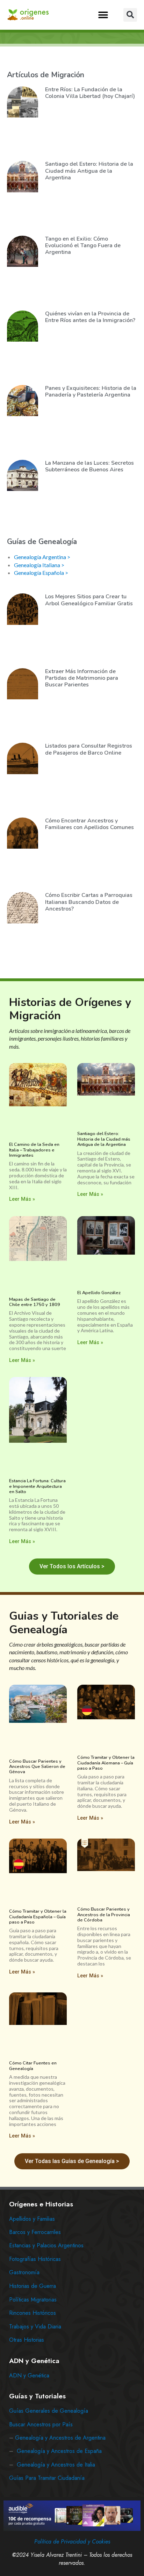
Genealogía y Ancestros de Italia (56, 2465)
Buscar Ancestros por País (41, 2424)
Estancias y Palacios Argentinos (46, 2245)
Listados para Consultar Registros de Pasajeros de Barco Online (89, 749)
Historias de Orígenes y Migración (70, 1009)
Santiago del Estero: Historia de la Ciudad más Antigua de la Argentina (89, 171)
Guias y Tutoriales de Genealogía (64, 1623)
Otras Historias (27, 2340)
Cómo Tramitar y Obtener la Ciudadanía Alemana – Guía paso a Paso (106, 1763)
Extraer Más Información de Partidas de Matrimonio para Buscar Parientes (82, 678)
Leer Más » (22, 1199)
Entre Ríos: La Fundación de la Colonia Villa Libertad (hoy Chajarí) (90, 93)
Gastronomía (24, 2272)
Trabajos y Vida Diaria (35, 2327)
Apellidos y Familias (32, 2219)
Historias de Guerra (33, 2286)
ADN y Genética (29, 2375)
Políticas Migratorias (33, 2300)
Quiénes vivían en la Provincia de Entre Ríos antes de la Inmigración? (90, 317)
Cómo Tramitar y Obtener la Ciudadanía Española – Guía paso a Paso (38, 1917)
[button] (103, 15)
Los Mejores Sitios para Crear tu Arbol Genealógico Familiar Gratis (89, 600)
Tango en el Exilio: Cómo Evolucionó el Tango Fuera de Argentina (83, 245)
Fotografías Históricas (35, 2259)
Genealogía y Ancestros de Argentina (60, 2438)
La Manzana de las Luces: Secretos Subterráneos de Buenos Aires (89, 466)
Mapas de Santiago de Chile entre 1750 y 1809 (35, 1302)
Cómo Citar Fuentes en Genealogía (33, 2066)
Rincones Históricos (33, 2313)
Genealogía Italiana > (39, 565)
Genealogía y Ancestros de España (59, 2451)
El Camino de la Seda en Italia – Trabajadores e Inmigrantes (34, 1150)
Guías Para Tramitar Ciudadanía (47, 2478)
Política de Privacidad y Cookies (72, 2542)
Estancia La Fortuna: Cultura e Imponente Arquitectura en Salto (37, 1486)
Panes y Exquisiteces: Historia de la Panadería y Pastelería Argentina (91, 391)
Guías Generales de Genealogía (49, 2411)
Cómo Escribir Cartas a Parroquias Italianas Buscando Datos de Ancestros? (89, 902)
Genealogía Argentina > (42, 557)
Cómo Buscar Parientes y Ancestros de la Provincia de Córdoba (104, 1915)
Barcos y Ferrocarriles (35, 2232)
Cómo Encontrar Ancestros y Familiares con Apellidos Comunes (89, 824)
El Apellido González (99, 1293)
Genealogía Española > (41, 573)
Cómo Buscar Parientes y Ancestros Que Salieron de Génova (37, 1767)
